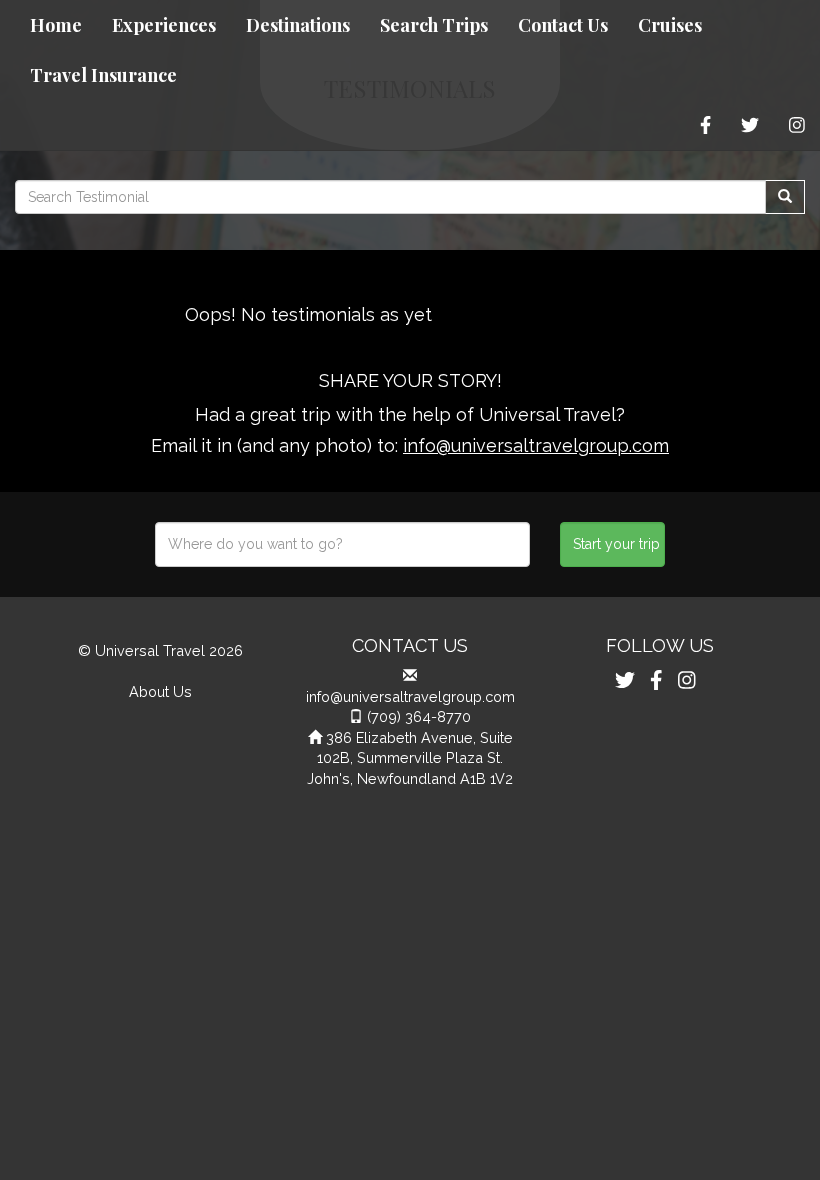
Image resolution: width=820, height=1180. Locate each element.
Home (56, 25)
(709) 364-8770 (419, 716)
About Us (160, 691)
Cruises (670, 25)
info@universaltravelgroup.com (536, 445)
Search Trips (434, 25)
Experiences (164, 25)
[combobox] (342, 544)
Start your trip (616, 544)
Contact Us (563, 25)
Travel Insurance (103, 75)
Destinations (298, 25)
